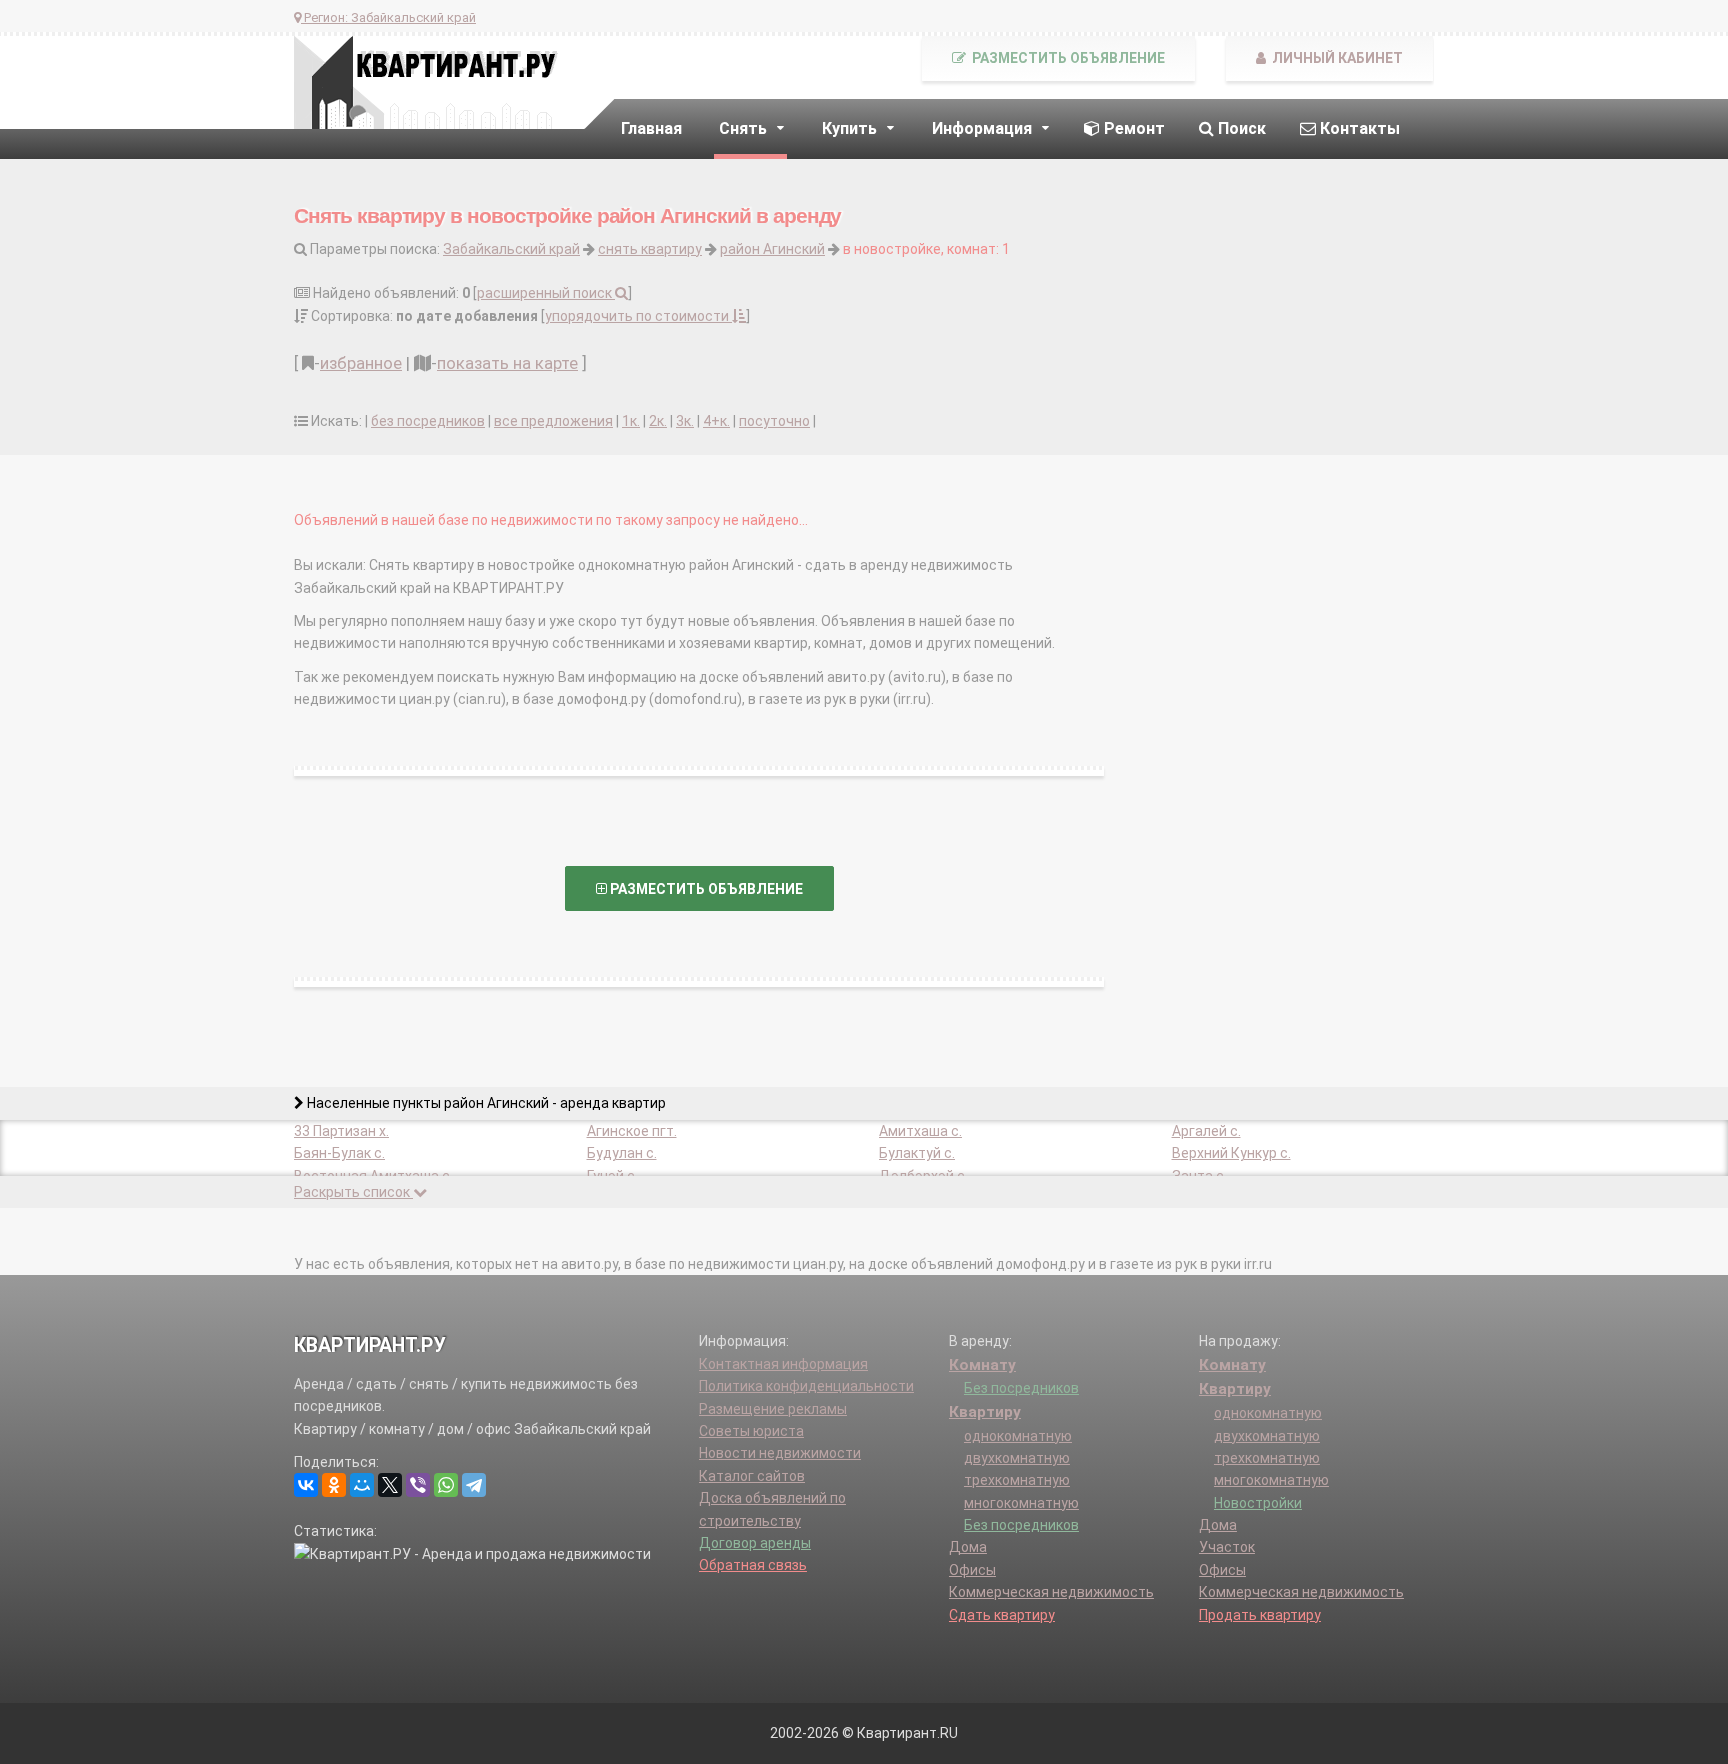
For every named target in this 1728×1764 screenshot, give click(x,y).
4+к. (716, 421)
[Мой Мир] (362, 1485)
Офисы (972, 1570)
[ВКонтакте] (306, 1485)
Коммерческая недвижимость (1051, 1592)
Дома (968, 1547)
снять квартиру (650, 249)
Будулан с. (622, 1153)
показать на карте (507, 363)
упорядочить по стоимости (638, 316)
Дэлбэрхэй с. (923, 1176)
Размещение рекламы (773, 1409)
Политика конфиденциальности (806, 1386)
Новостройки (1258, 1503)
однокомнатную (1018, 1436)
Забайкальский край (511, 249)
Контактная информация (783, 1364)
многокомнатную (1021, 1503)
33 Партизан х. (341, 1131)
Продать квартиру (1260, 1615)
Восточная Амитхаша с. (373, 1176)
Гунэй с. (612, 1176)
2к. (658, 421)
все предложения (553, 421)
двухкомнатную (1017, 1458)
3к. (685, 421)
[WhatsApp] (446, 1485)
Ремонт (1132, 128)
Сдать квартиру (1002, 1615)
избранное (361, 363)
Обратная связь (753, 1565)
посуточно (774, 421)
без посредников (428, 421)
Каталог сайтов (752, 1476)
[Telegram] (474, 1485)
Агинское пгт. (632, 1131)
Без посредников (1021, 1388)
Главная (651, 128)
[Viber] (418, 1485)
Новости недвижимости (780, 1453)
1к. (631, 421)
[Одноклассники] (334, 1485)
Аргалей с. (1206, 1131)
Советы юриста (751, 1431)
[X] (390, 1485)
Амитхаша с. (920, 1131)
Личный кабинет (1336, 58)
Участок (1227, 1547)
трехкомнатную (1017, 1480)
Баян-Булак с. (339, 1153)
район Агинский (772, 249)
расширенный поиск (546, 293)
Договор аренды (755, 1543)
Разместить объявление (1067, 58)
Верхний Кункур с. (1231, 1153)
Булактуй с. (917, 1153)
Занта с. (1199, 1176)
